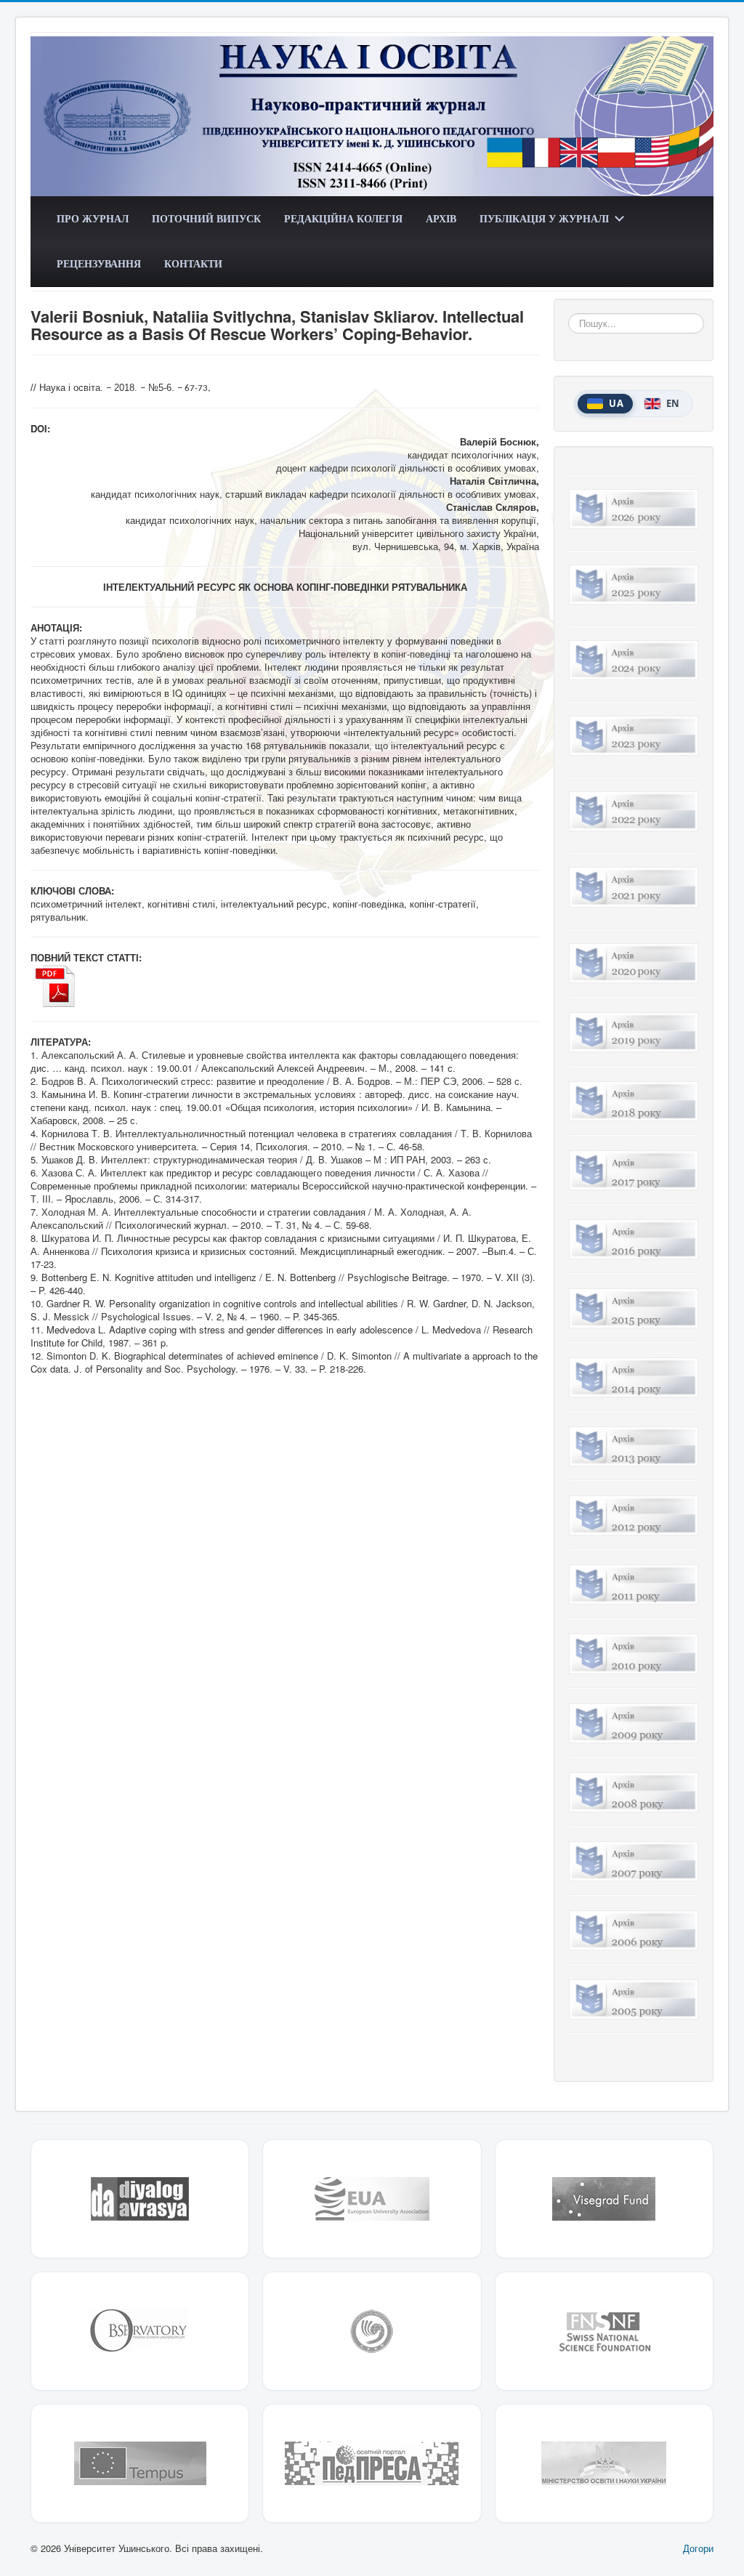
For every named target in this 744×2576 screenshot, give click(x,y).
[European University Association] (372, 2199)
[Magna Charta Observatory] (140, 2331)
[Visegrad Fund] (604, 2199)
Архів (441, 218)
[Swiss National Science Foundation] (604, 2331)
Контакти (193, 263)
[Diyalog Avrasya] (140, 2199)
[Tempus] (140, 2463)
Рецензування (99, 263)
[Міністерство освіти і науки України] (604, 2463)
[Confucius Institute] (372, 2331)
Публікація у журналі (544, 218)
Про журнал (93, 218)
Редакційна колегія (343, 218)
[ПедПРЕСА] (372, 2463)
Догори (698, 2548)
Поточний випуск (206, 218)
